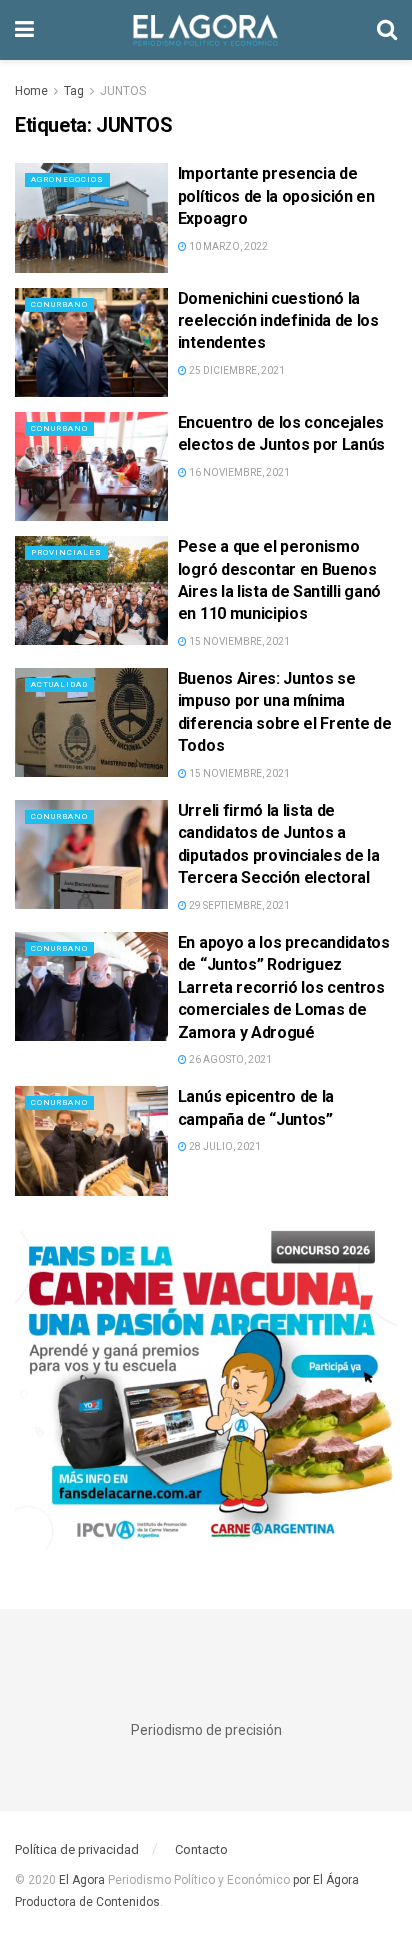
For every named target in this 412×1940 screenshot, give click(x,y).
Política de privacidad (77, 1849)
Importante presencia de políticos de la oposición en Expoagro (276, 196)
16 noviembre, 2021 (238, 472)
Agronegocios (67, 179)
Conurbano (59, 304)
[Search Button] (387, 30)
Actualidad (59, 684)
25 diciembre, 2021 (236, 370)
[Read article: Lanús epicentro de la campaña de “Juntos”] (91, 1140)
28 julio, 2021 (224, 1146)
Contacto (201, 1849)
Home (31, 91)
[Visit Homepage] (205, 30)
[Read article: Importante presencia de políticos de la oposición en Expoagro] (91, 217)
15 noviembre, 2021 (238, 641)
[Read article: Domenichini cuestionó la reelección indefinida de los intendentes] (91, 342)
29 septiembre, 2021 (238, 905)
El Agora (83, 1880)
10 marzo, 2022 (227, 246)
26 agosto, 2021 (229, 1059)
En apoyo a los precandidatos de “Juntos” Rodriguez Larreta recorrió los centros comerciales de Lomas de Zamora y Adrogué (284, 987)
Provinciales (66, 552)
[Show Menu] (24, 30)
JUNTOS (123, 91)
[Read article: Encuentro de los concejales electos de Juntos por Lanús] (91, 466)
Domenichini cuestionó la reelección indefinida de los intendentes (278, 321)
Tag (74, 91)
